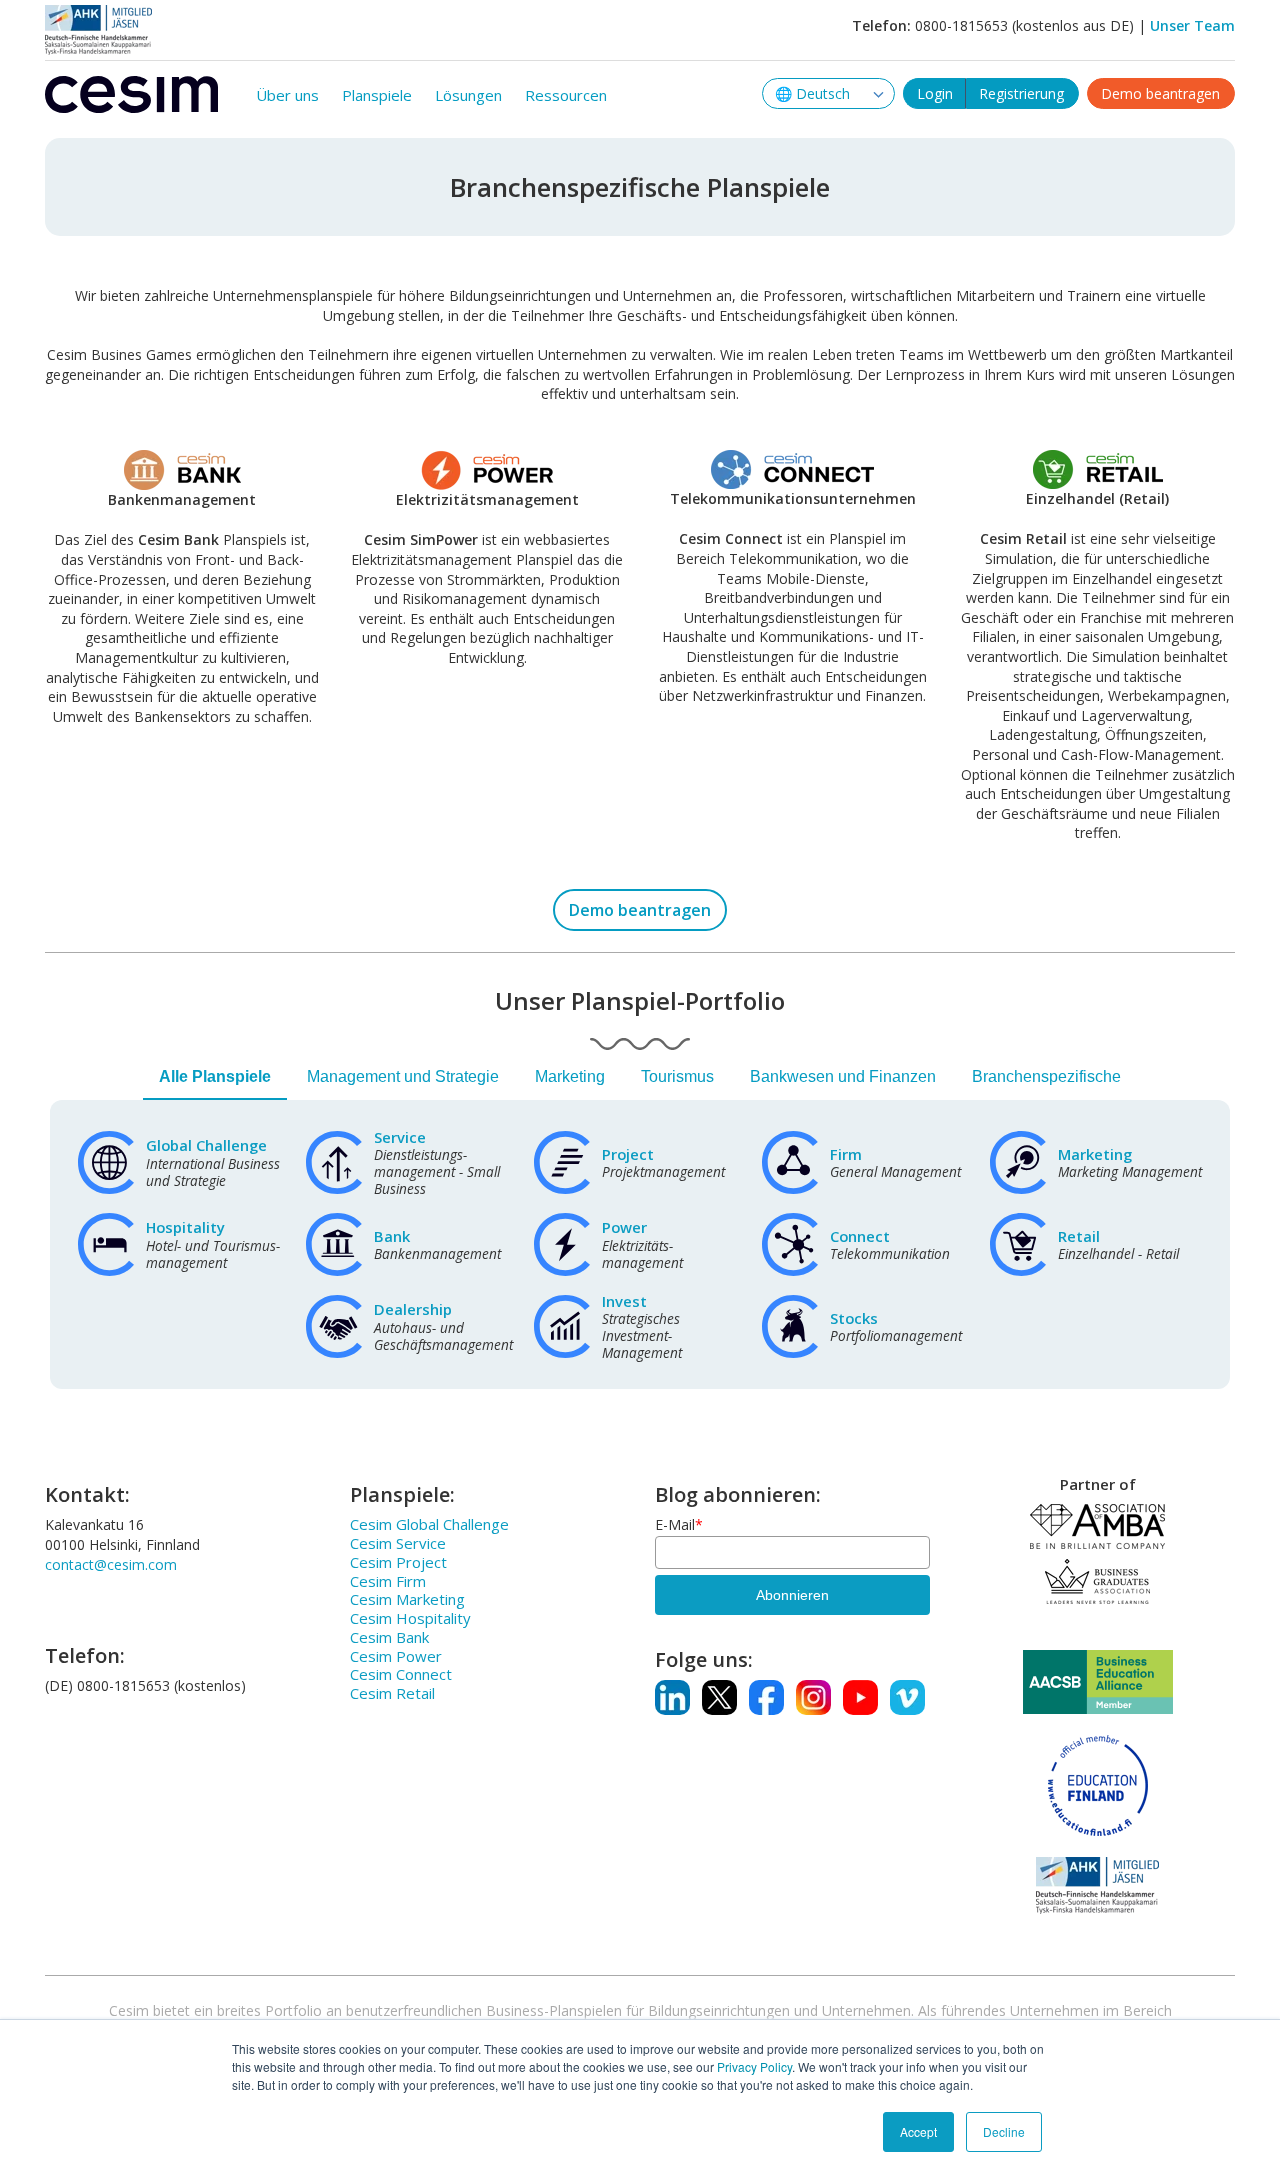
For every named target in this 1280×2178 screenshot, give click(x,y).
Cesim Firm (388, 1581)
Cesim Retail (392, 1693)
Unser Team (1192, 25)
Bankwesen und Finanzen (843, 1076)
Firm (846, 1154)
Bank (392, 1236)
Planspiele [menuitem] (377, 95)
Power (624, 1227)
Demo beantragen (1160, 93)
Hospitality (185, 1227)
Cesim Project (398, 1562)
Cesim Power (396, 1656)
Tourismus (677, 1076)
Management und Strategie (403, 1076)
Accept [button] (918, 2131)
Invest (624, 1301)
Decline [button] (1004, 2131)
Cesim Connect (401, 1674)
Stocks (854, 1318)
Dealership (413, 1309)
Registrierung (1021, 93)
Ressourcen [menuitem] (566, 95)
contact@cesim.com (111, 1564)
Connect (860, 1236)
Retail (1079, 1236)
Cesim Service (398, 1543)
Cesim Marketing (407, 1599)
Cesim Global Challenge (429, 1524)
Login (935, 93)
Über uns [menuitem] (287, 95)
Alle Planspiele (215, 1076)
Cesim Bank (389, 1637)
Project (628, 1154)
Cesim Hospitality (410, 1618)
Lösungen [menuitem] (468, 95)
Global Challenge (206, 1145)
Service (400, 1137)
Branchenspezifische (1046, 1076)
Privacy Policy (754, 2066)
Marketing (570, 1076)
